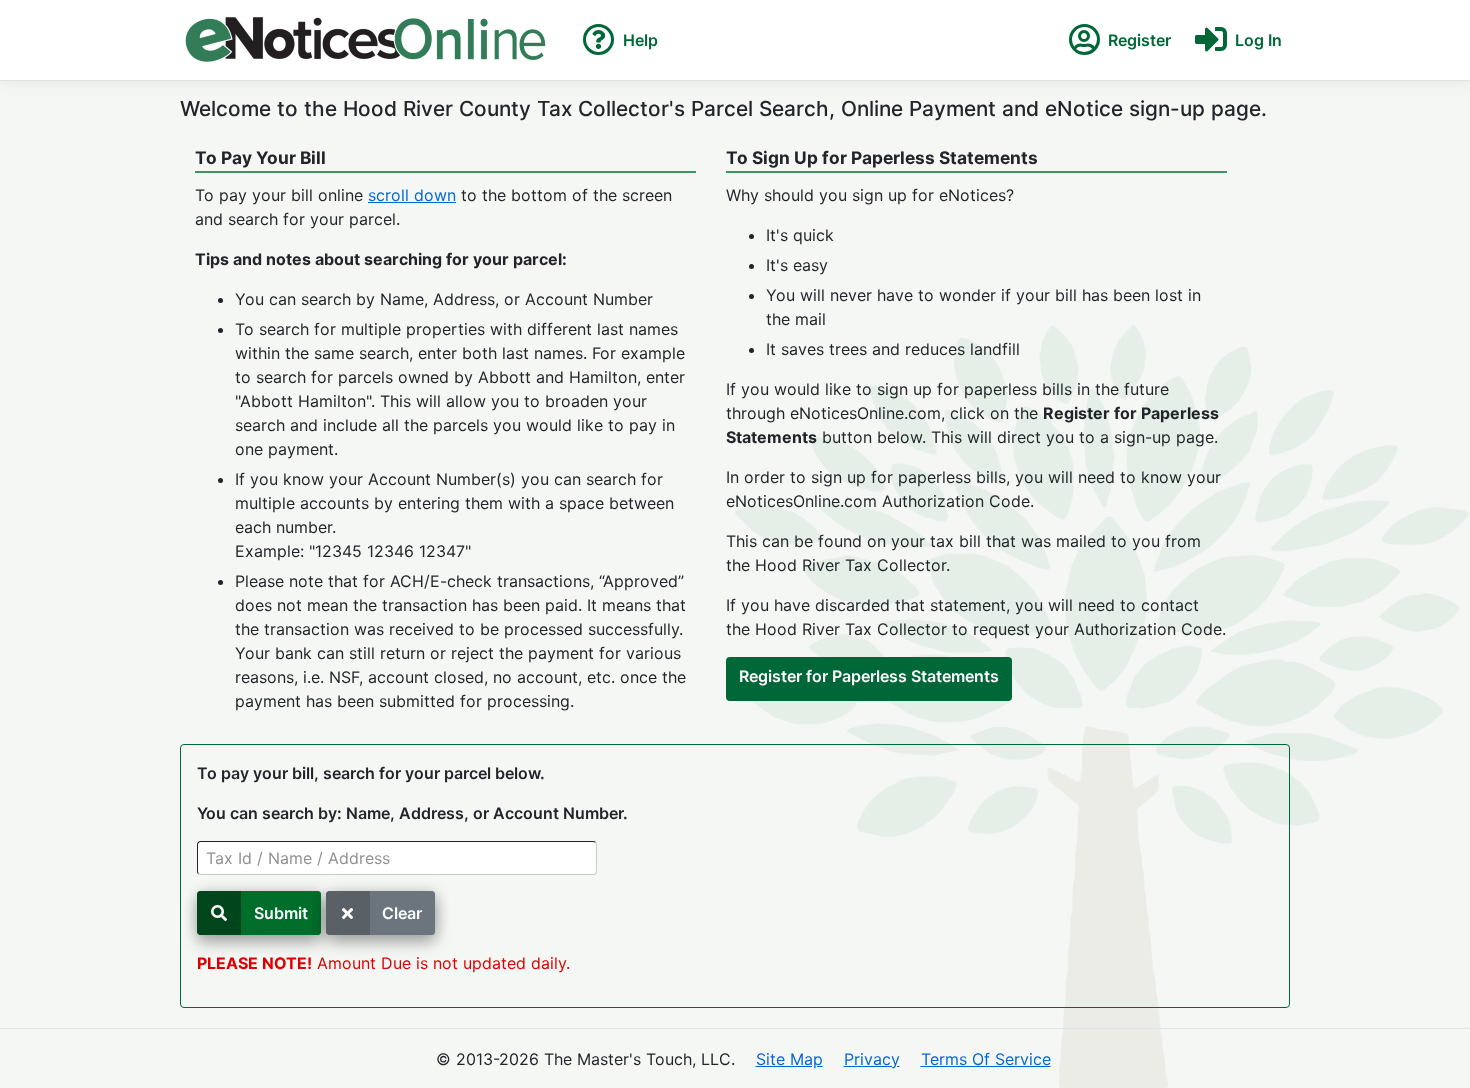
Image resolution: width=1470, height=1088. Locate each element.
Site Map (789, 1059)
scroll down (412, 195)
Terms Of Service (986, 1059)
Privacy (872, 1059)
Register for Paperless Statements (869, 676)
